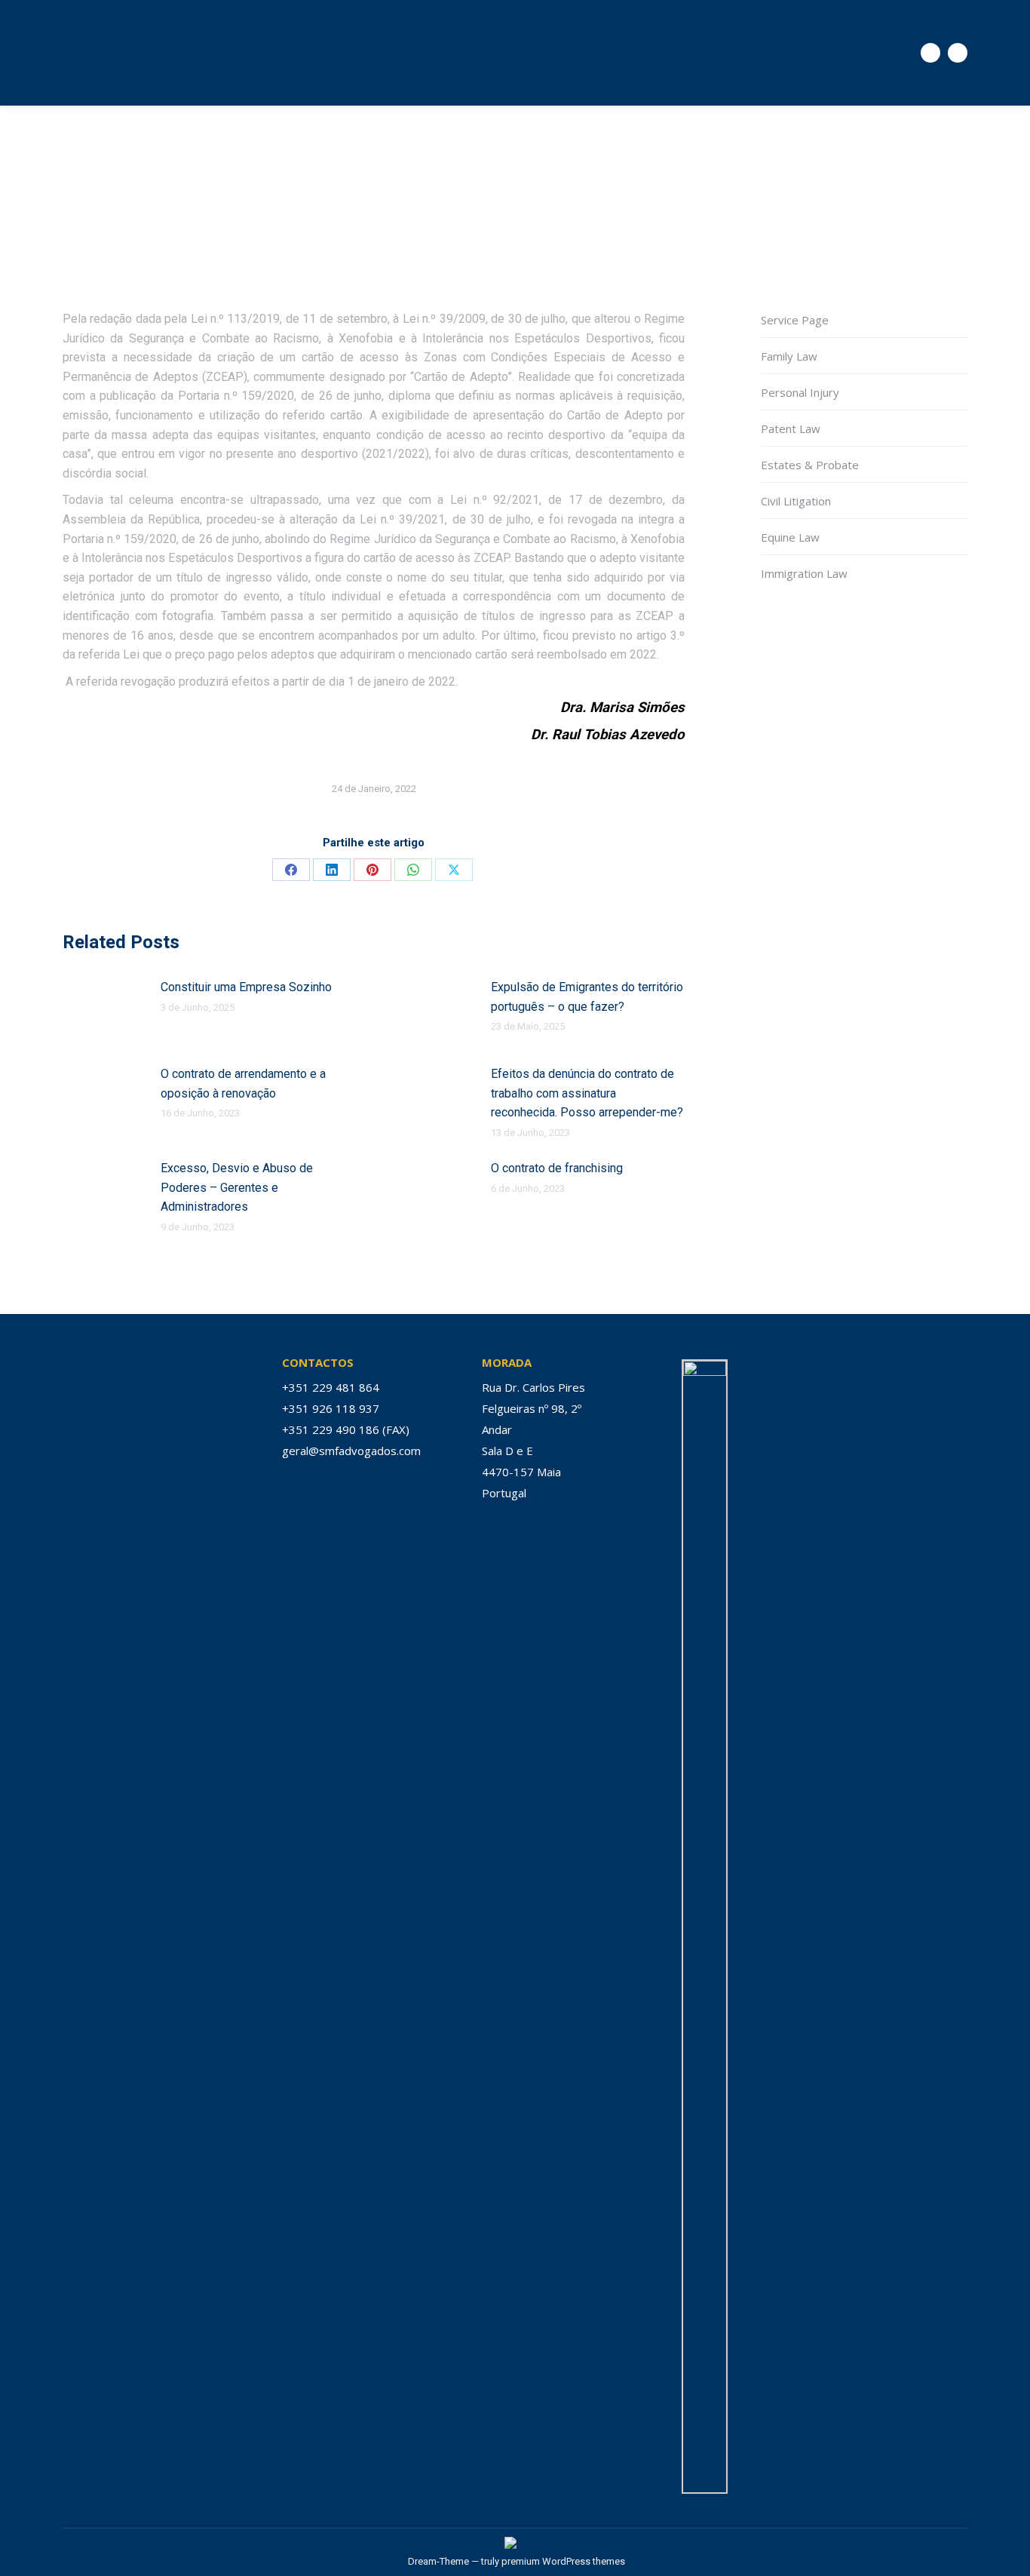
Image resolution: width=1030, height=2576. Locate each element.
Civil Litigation (796, 501)
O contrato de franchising (557, 1168)
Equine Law (790, 537)
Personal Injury (800, 392)
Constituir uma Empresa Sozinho (246, 987)
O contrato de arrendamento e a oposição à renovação (243, 1084)
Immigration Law (804, 573)
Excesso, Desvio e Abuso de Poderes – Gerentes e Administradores (237, 1187)
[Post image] (104, 1012)
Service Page (795, 320)
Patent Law (791, 428)
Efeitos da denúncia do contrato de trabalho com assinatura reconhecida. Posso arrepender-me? (587, 1093)
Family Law (789, 356)
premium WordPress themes (563, 2561)
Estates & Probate (810, 465)
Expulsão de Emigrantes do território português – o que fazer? (587, 997)
